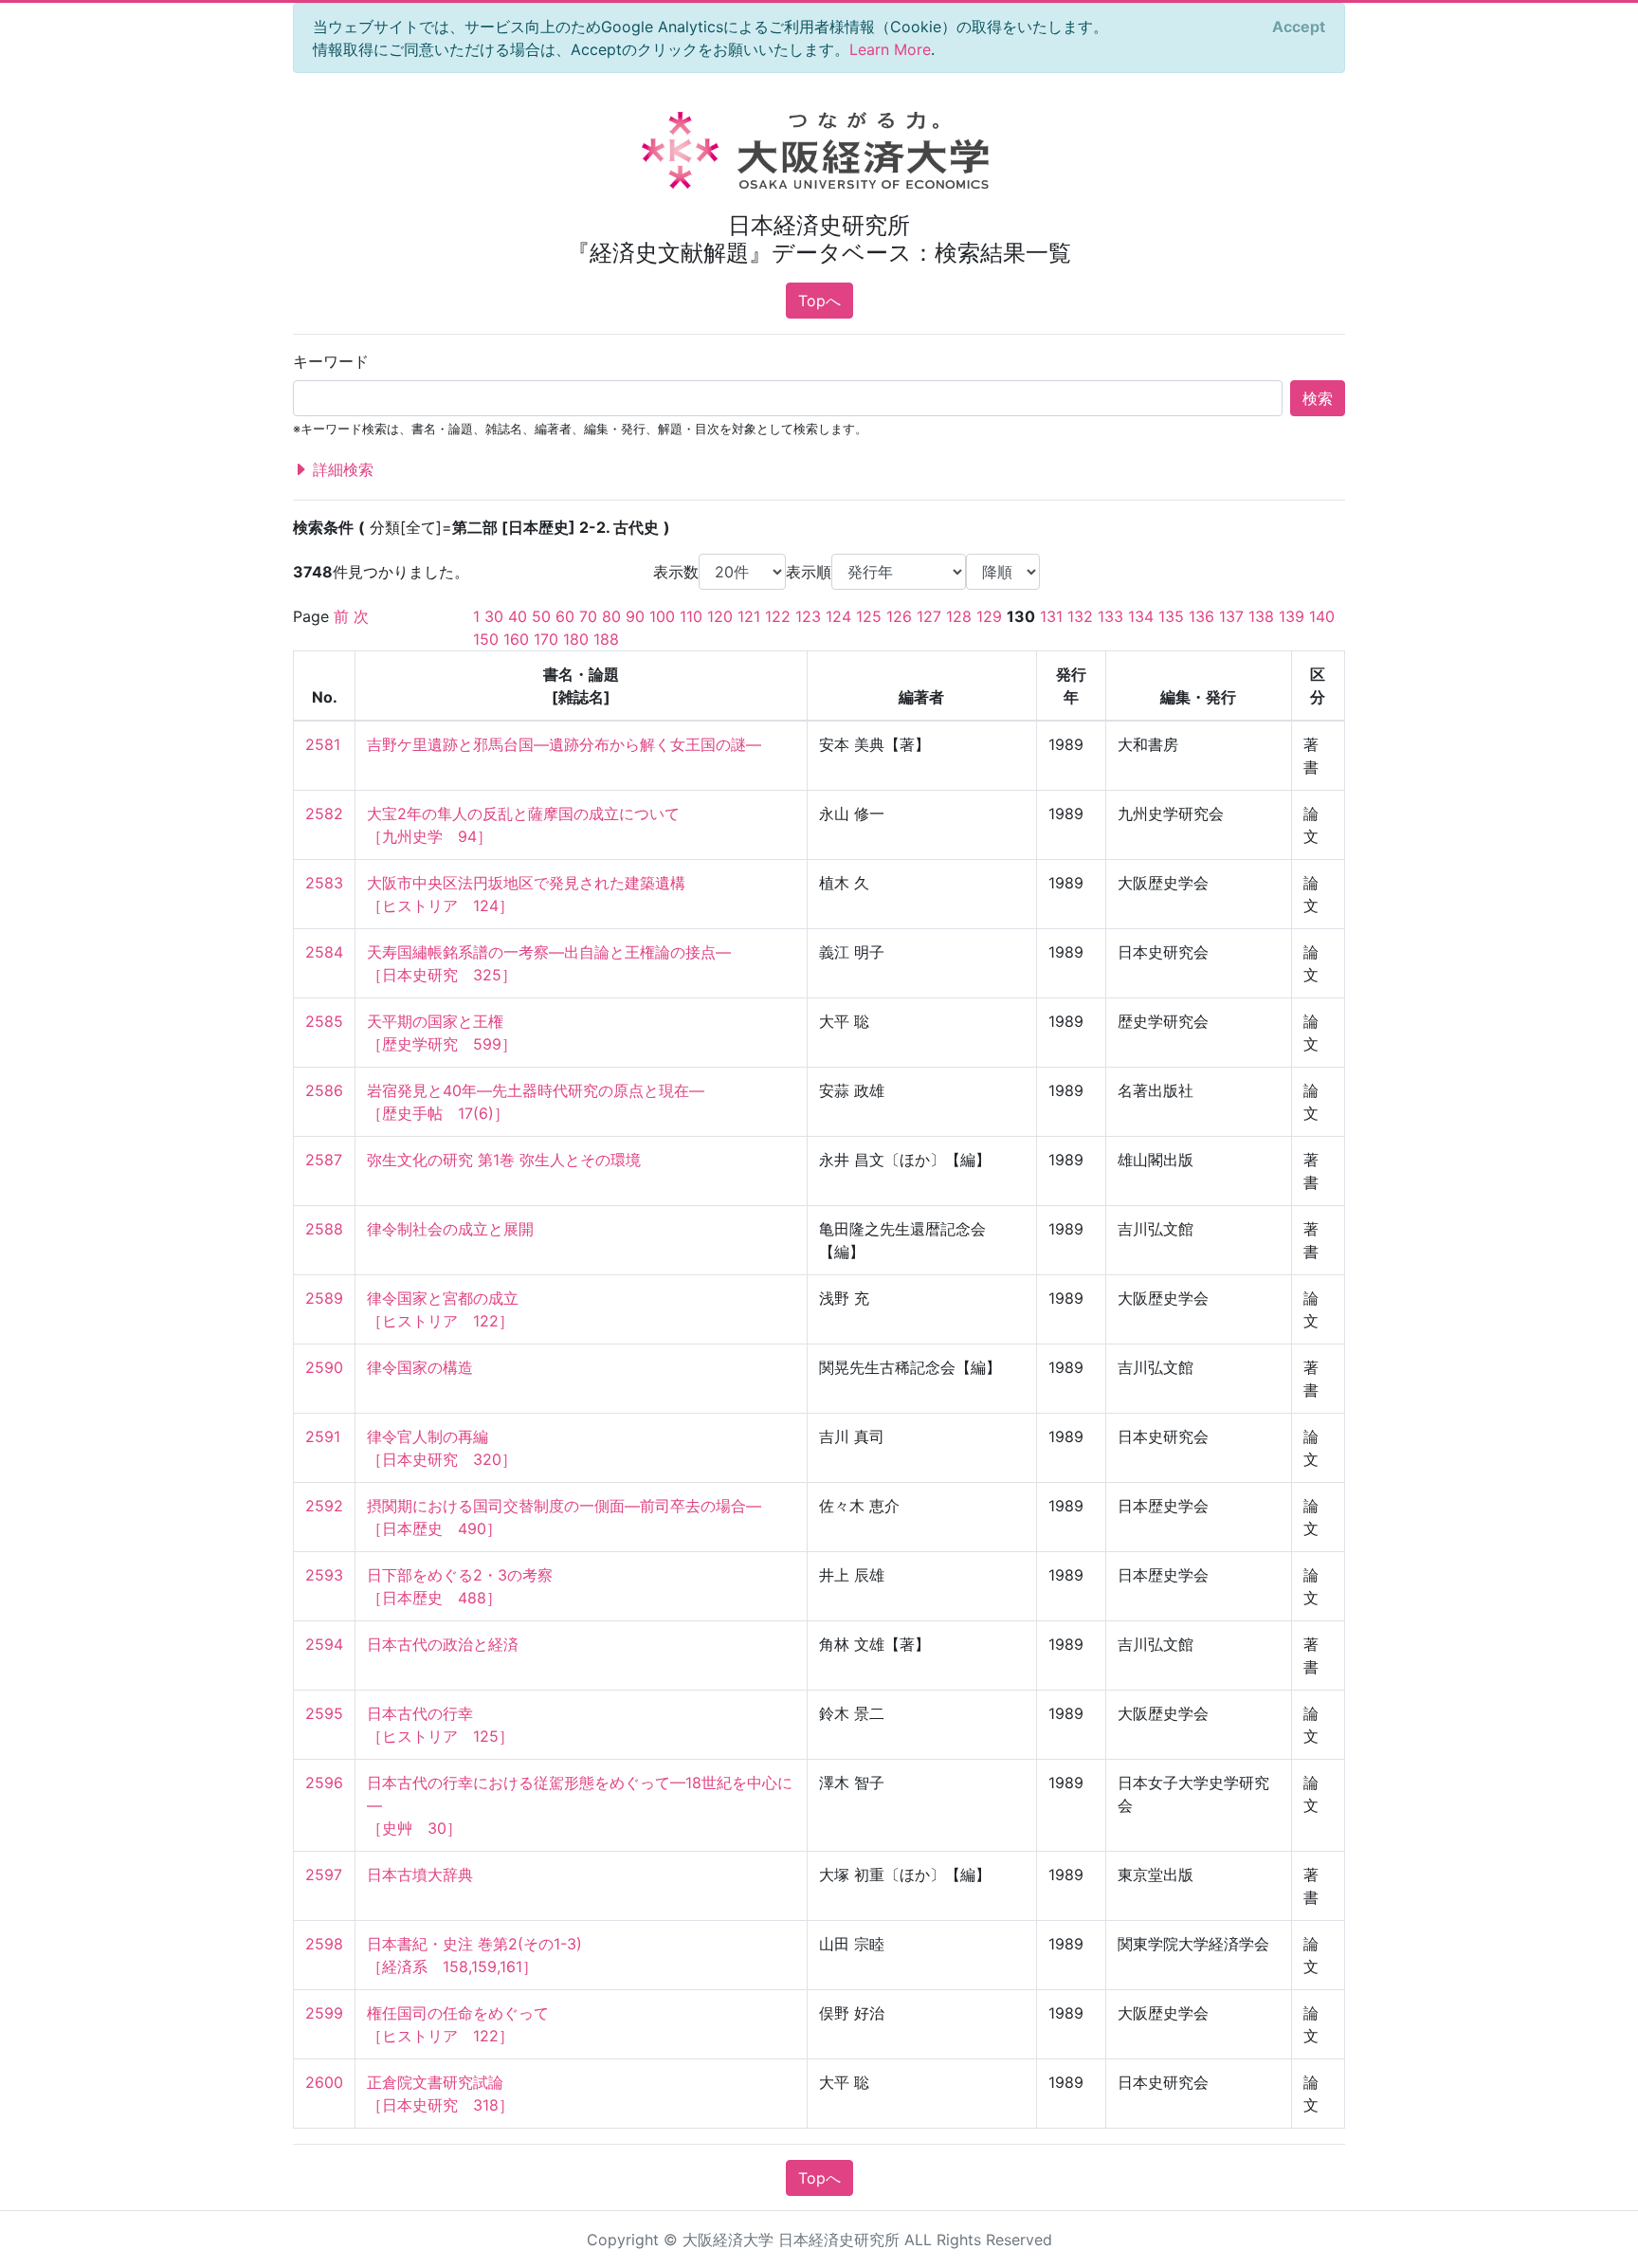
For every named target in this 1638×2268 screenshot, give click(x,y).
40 (518, 616)
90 (635, 616)
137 (1231, 616)
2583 (324, 883)
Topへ (819, 301)
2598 (324, 1944)
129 (989, 616)
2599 (324, 2013)
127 (929, 616)
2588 (324, 1229)
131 (1051, 616)
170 (546, 639)
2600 (324, 2082)
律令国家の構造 (420, 1367)
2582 (324, 814)
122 (778, 616)
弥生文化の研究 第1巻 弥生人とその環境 (504, 1160)
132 (1080, 616)
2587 (324, 1160)
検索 (1318, 398)
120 (720, 616)
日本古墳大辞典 (420, 1875)
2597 (324, 1875)
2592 (324, 1506)
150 (486, 639)
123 (808, 616)
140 (1322, 616)
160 (516, 639)
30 (494, 616)
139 (1292, 616)
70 (588, 616)
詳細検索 (341, 469)
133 (1110, 616)
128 (959, 616)
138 (1261, 616)
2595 (324, 1713)
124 (838, 616)
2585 (324, 1021)
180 (576, 639)
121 (749, 616)
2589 (324, 1298)
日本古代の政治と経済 (443, 1644)
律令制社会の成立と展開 (450, 1229)
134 (1141, 616)
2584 (324, 952)
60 (565, 616)
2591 (323, 1436)
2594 (324, 1644)
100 (662, 616)
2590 (324, 1367)
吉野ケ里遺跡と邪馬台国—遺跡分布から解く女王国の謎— (564, 744)
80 (611, 616)
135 (1171, 616)
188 (606, 639)
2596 (324, 1783)
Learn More (890, 49)
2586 (324, 1090)
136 (1201, 616)
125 (869, 616)
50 (541, 616)
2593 (324, 1575)
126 (899, 616)
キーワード (331, 361)
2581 (323, 744)
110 (691, 616)
